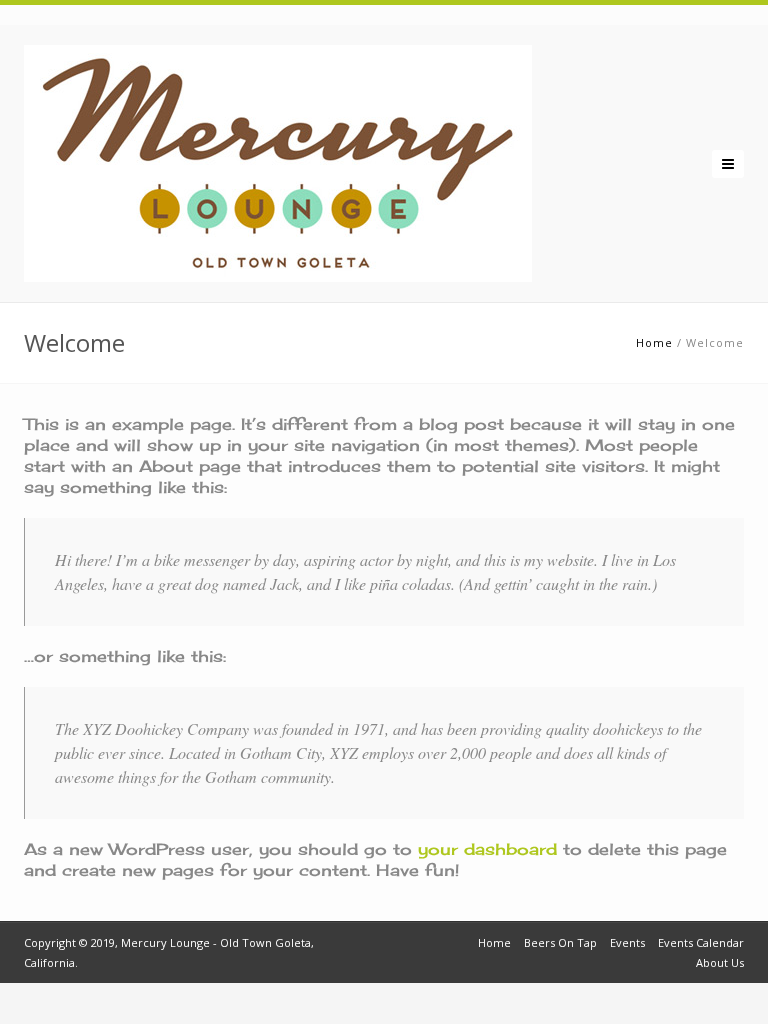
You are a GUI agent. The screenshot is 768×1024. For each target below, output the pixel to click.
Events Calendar (701, 942)
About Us (720, 962)
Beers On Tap (560, 942)
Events (627, 942)
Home (654, 342)
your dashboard (487, 849)
